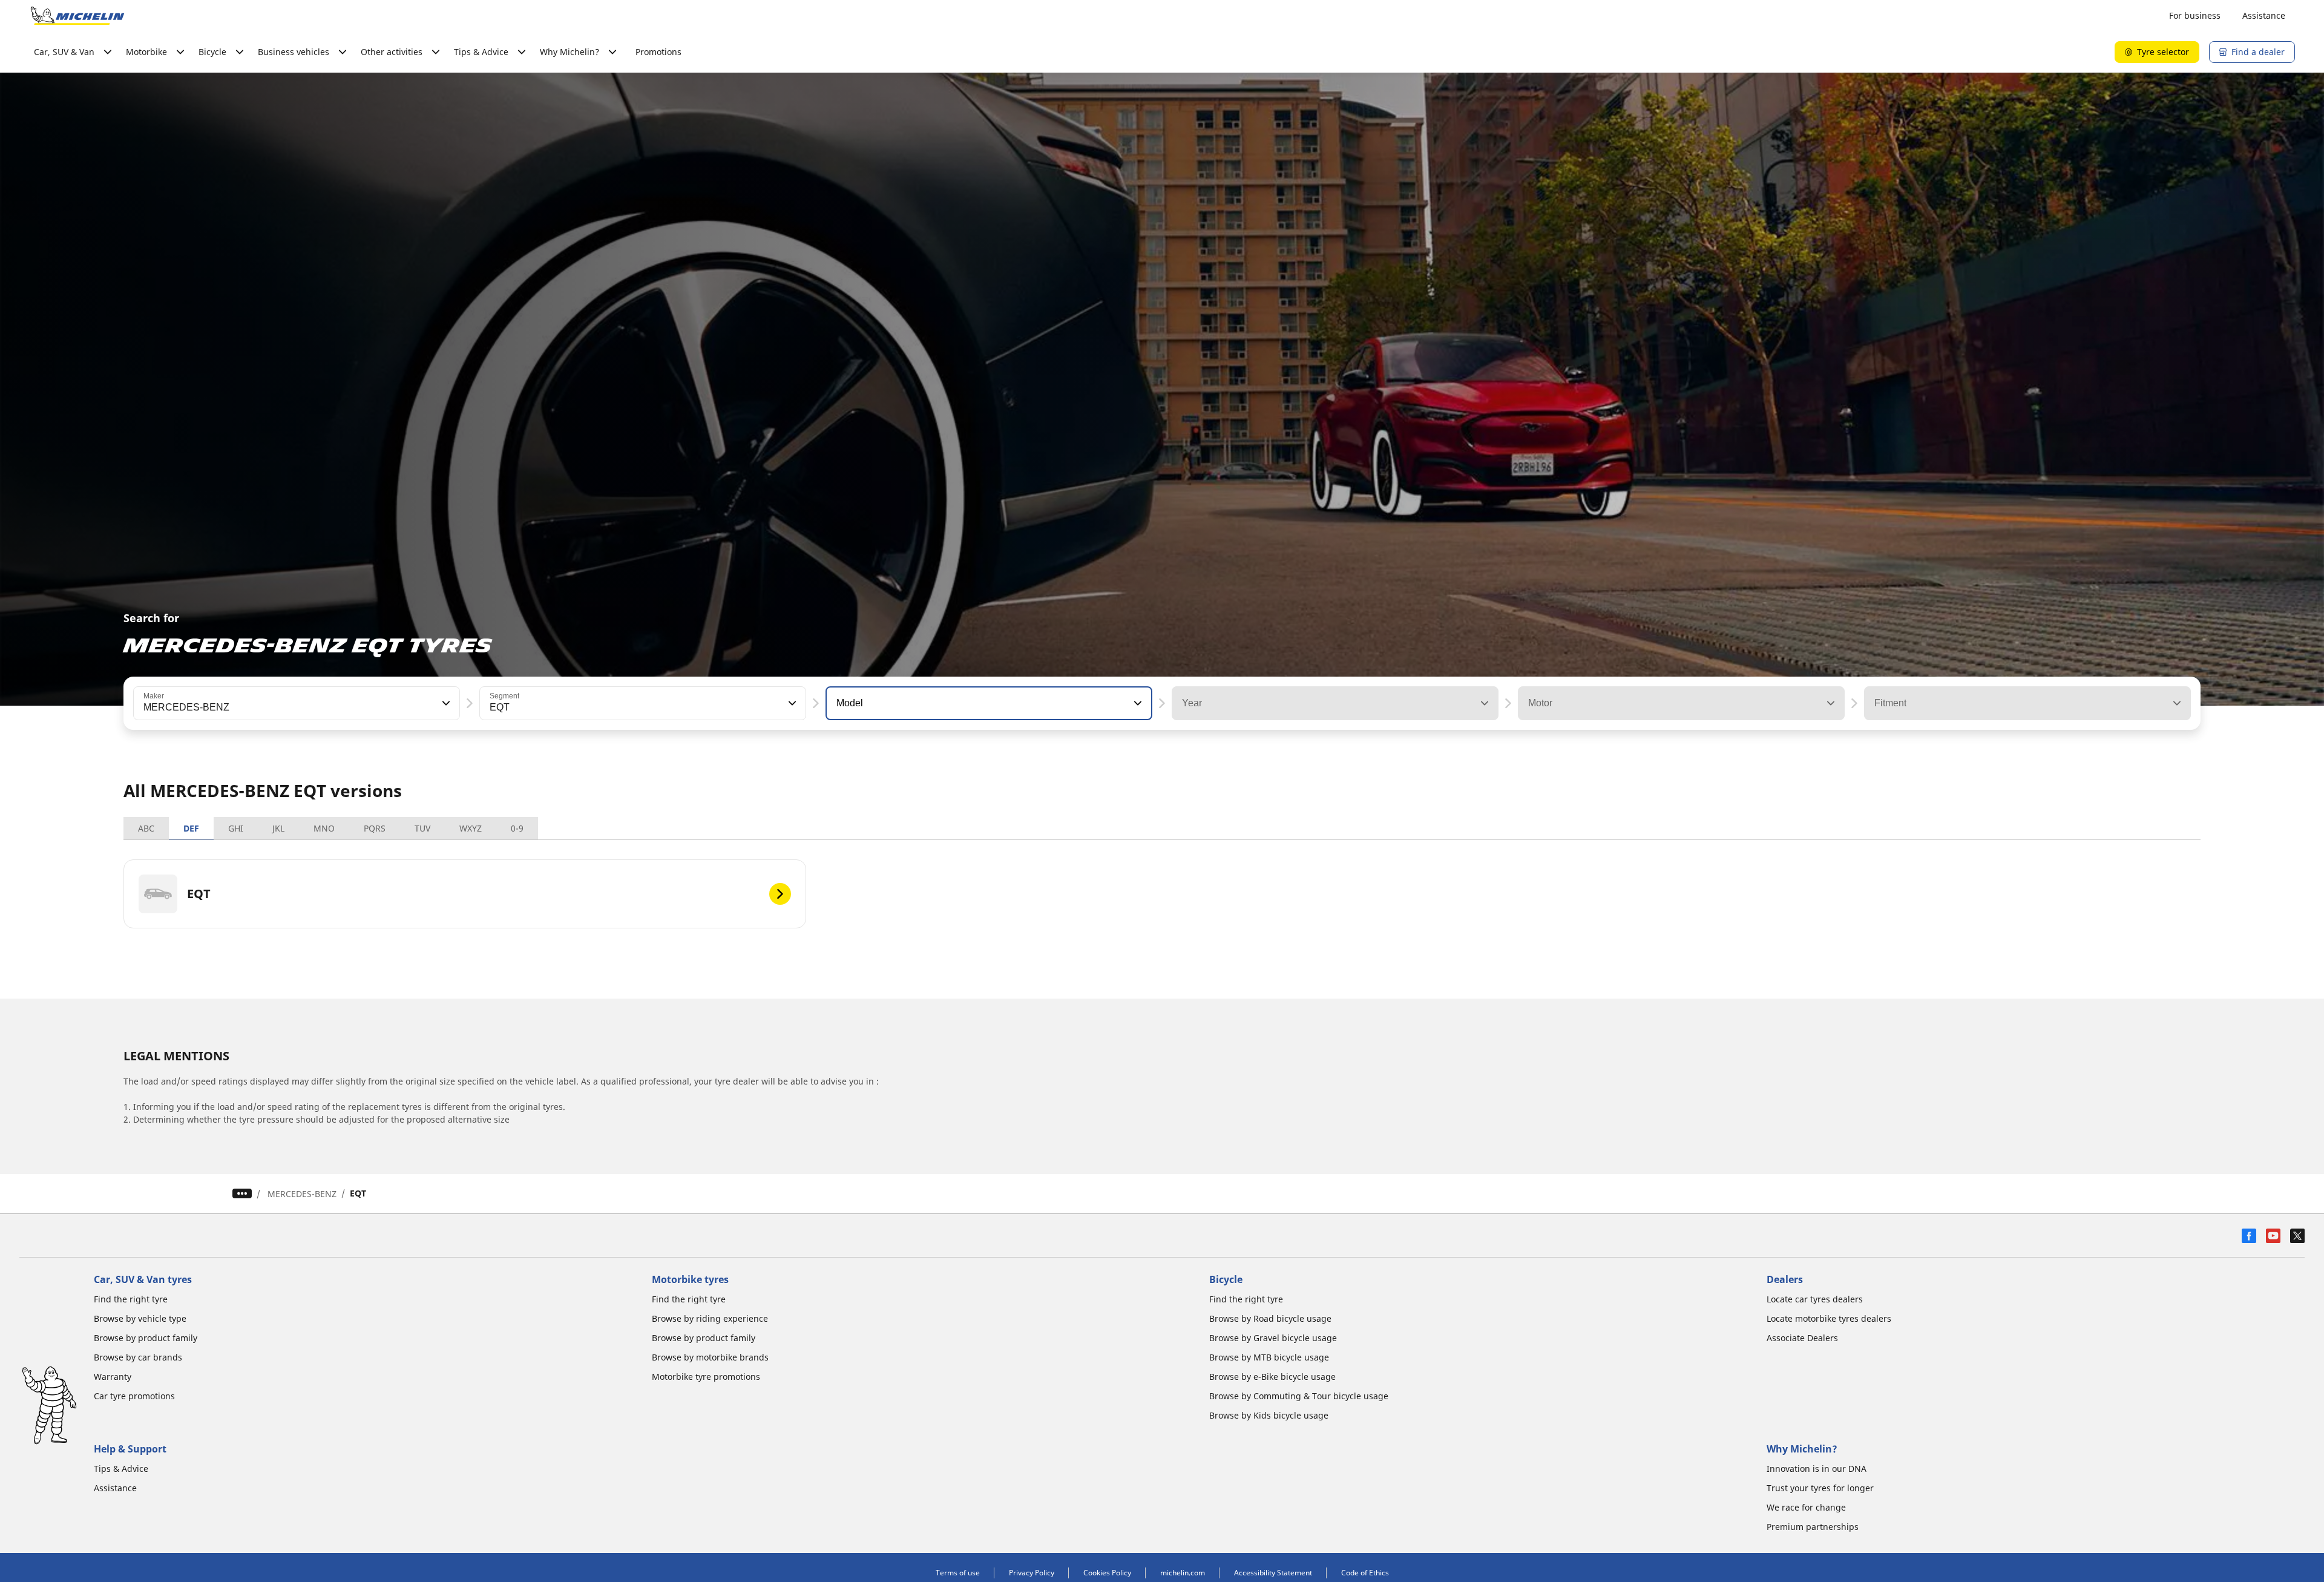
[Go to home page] (77, 16)
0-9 (517, 828)
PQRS (375, 828)
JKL (278, 828)
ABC (146, 828)
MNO (324, 828)
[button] (445, 703)
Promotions (658, 52)
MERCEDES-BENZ (302, 1194)
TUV (422, 828)
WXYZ (471, 828)
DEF (191, 828)
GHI (236, 828)
